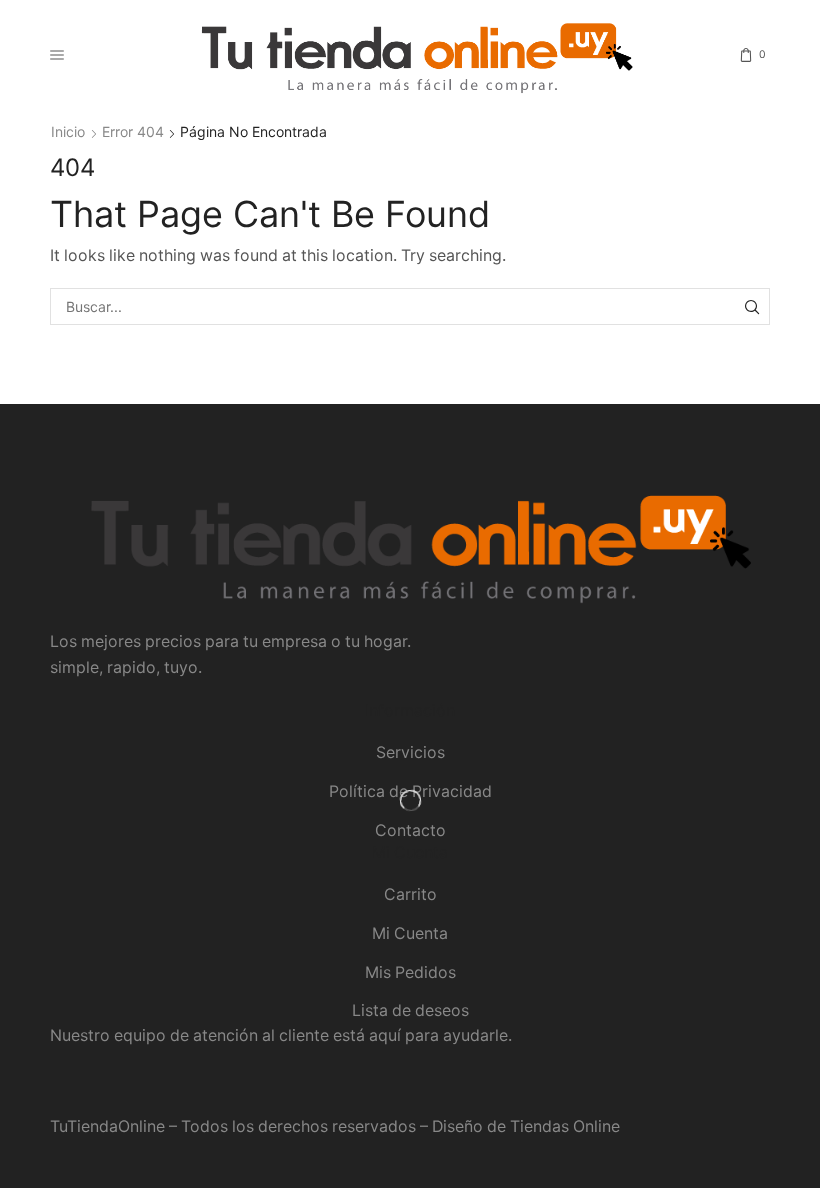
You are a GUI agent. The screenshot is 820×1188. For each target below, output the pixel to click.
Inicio (68, 131)
